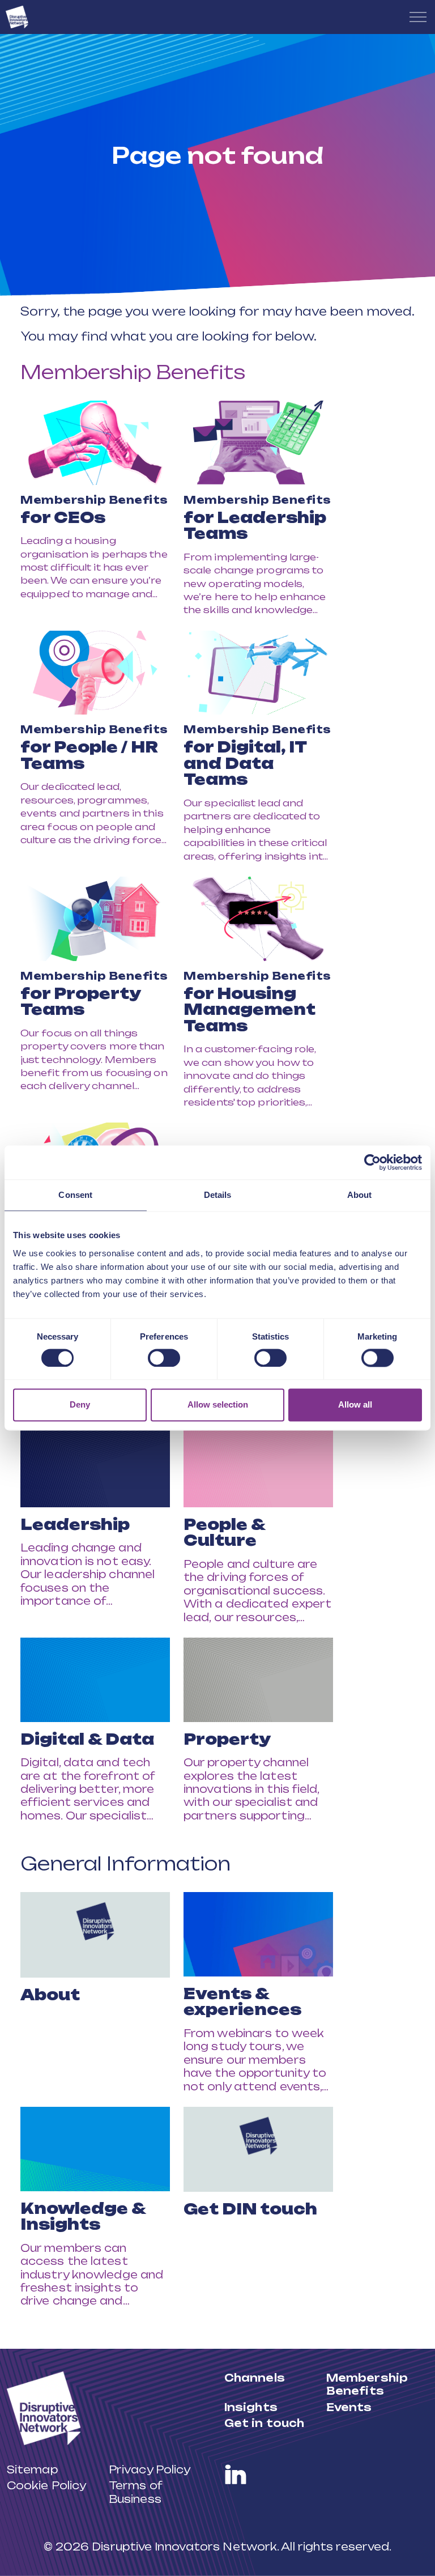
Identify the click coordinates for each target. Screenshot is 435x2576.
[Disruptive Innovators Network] (17, 17)
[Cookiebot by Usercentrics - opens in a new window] (372, 1162)
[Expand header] (418, 17)
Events (349, 2407)
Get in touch (264, 2423)
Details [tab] (218, 1195)
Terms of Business (135, 2492)
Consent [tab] (75, 1195)
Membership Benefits (133, 372)
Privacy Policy (150, 2469)
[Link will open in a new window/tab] (236, 2475)
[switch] (164, 1358)
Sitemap (32, 2469)
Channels (255, 2378)
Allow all (355, 1405)
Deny (80, 1405)
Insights (251, 2407)
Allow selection (218, 1405)
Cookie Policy (46, 2485)
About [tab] (360, 1195)
